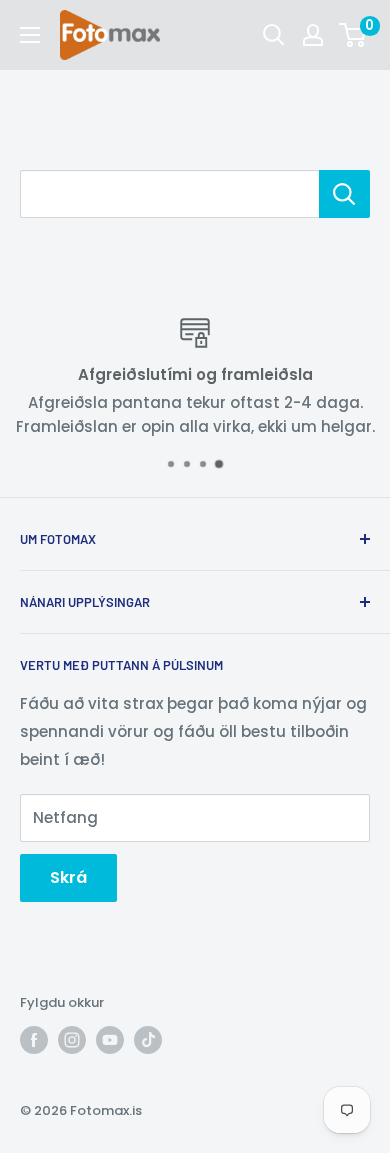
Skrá (68, 877)
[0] (353, 35)
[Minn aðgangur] (313, 35)
